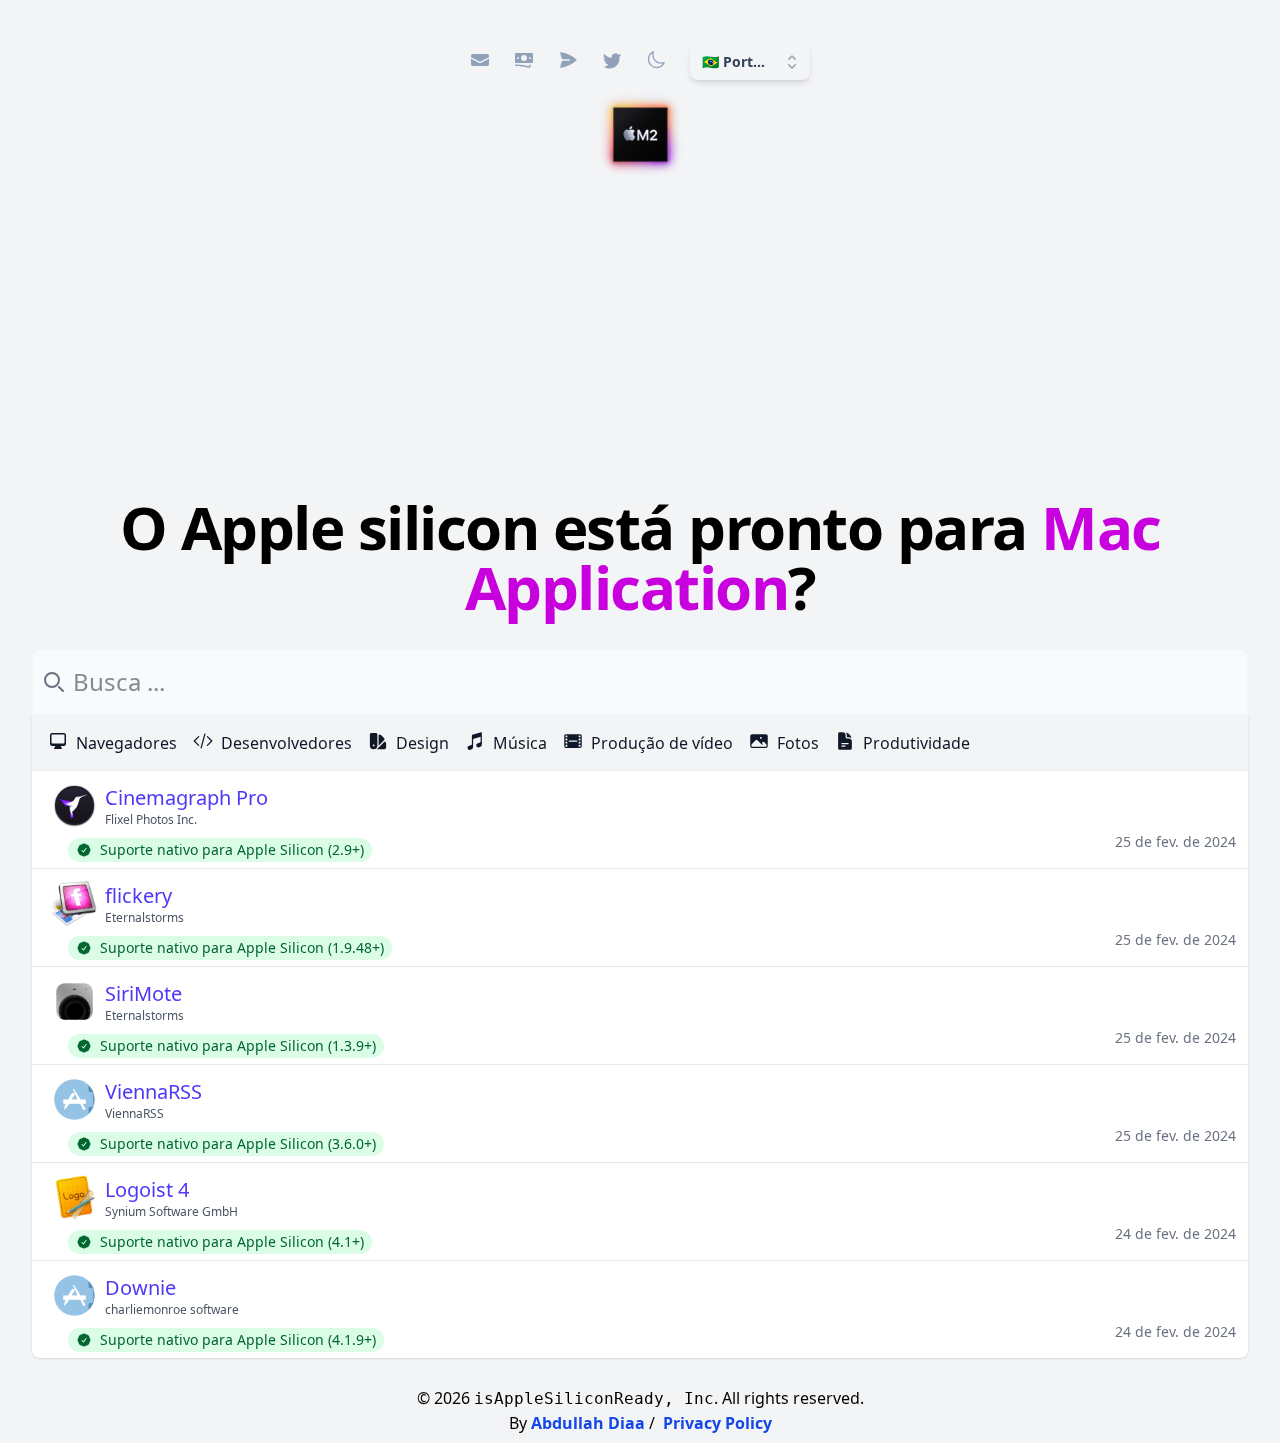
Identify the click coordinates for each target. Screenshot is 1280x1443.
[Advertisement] (640, 335)
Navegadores (126, 743)
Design (422, 743)
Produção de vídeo (662, 743)
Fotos (798, 743)
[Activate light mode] (656, 60)
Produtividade (916, 743)
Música (520, 743)
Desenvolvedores (286, 743)
